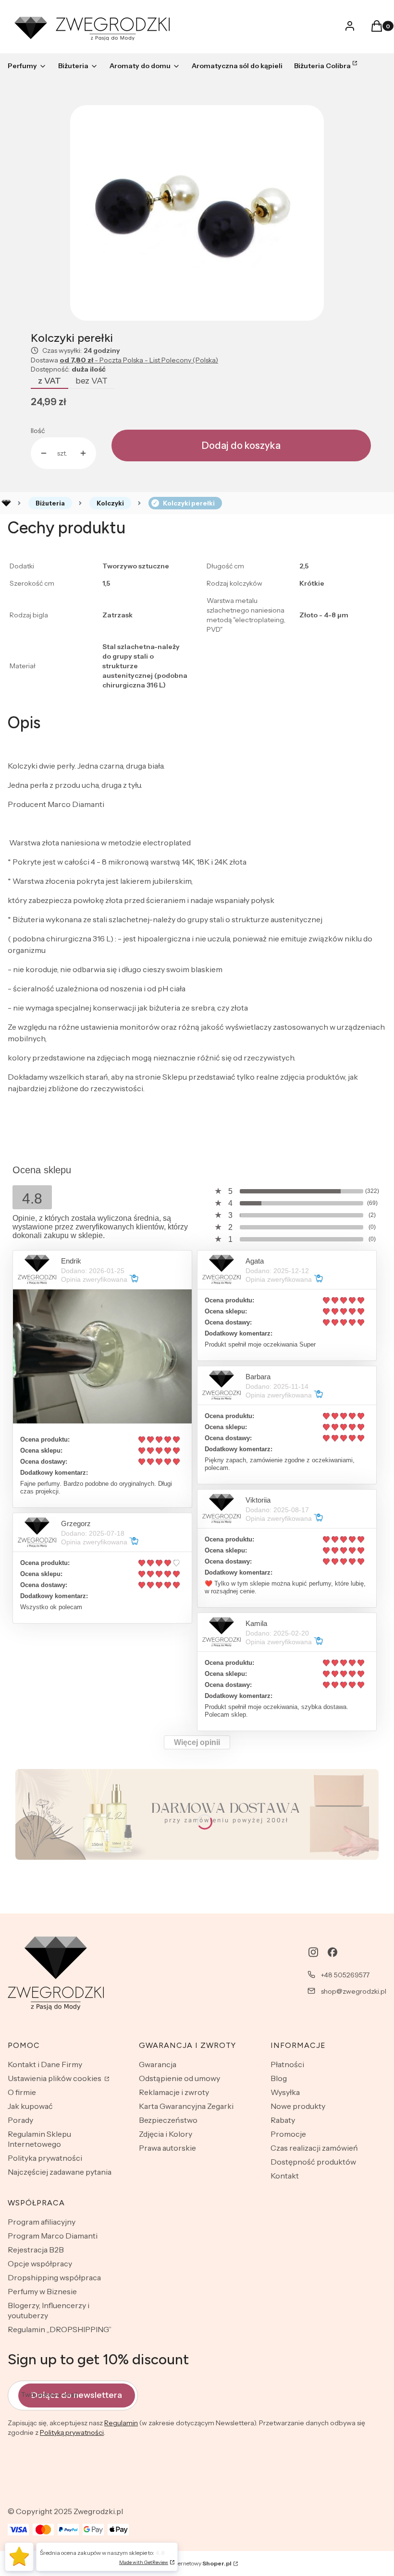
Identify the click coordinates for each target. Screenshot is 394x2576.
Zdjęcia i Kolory (166, 2134)
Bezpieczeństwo (168, 2120)
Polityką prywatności (72, 2432)
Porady (20, 2120)
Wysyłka (285, 2092)
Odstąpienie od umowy (179, 2078)
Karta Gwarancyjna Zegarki (186, 2106)
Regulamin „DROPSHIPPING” (60, 2329)
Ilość (38, 431)
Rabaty (283, 2120)
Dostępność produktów (313, 2162)
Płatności (287, 2064)
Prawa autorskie (167, 2148)
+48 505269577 (345, 1975)
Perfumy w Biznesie (42, 2291)
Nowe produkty (298, 2106)
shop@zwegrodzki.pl (354, 1991)
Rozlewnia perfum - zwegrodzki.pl (6, 503)
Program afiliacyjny (42, 2222)
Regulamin (121, 2423)
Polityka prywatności (45, 2158)
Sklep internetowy (194, 2563)
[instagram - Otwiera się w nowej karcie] (313, 1952)
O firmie (22, 2092)
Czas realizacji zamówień (314, 2148)
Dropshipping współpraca (54, 2277)
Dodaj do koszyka (241, 445)
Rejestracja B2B (36, 2250)
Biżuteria (50, 503)
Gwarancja (158, 2064)
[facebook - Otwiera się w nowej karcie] (332, 1952)
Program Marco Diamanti (53, 2236)
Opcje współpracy (40, 2263)
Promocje (288, 2134)
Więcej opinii (197, 1742)
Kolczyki (110, 503)
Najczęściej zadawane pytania (60, 2172)
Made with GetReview (144, 2562)
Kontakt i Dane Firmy (45, 2064)
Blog (279, 2078)
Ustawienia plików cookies (55, 2078)
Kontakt (285, 2176)
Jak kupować (30, 2106)
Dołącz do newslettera (77, 2395)
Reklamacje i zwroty (174, 2092)
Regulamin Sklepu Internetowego (39, 2139)
